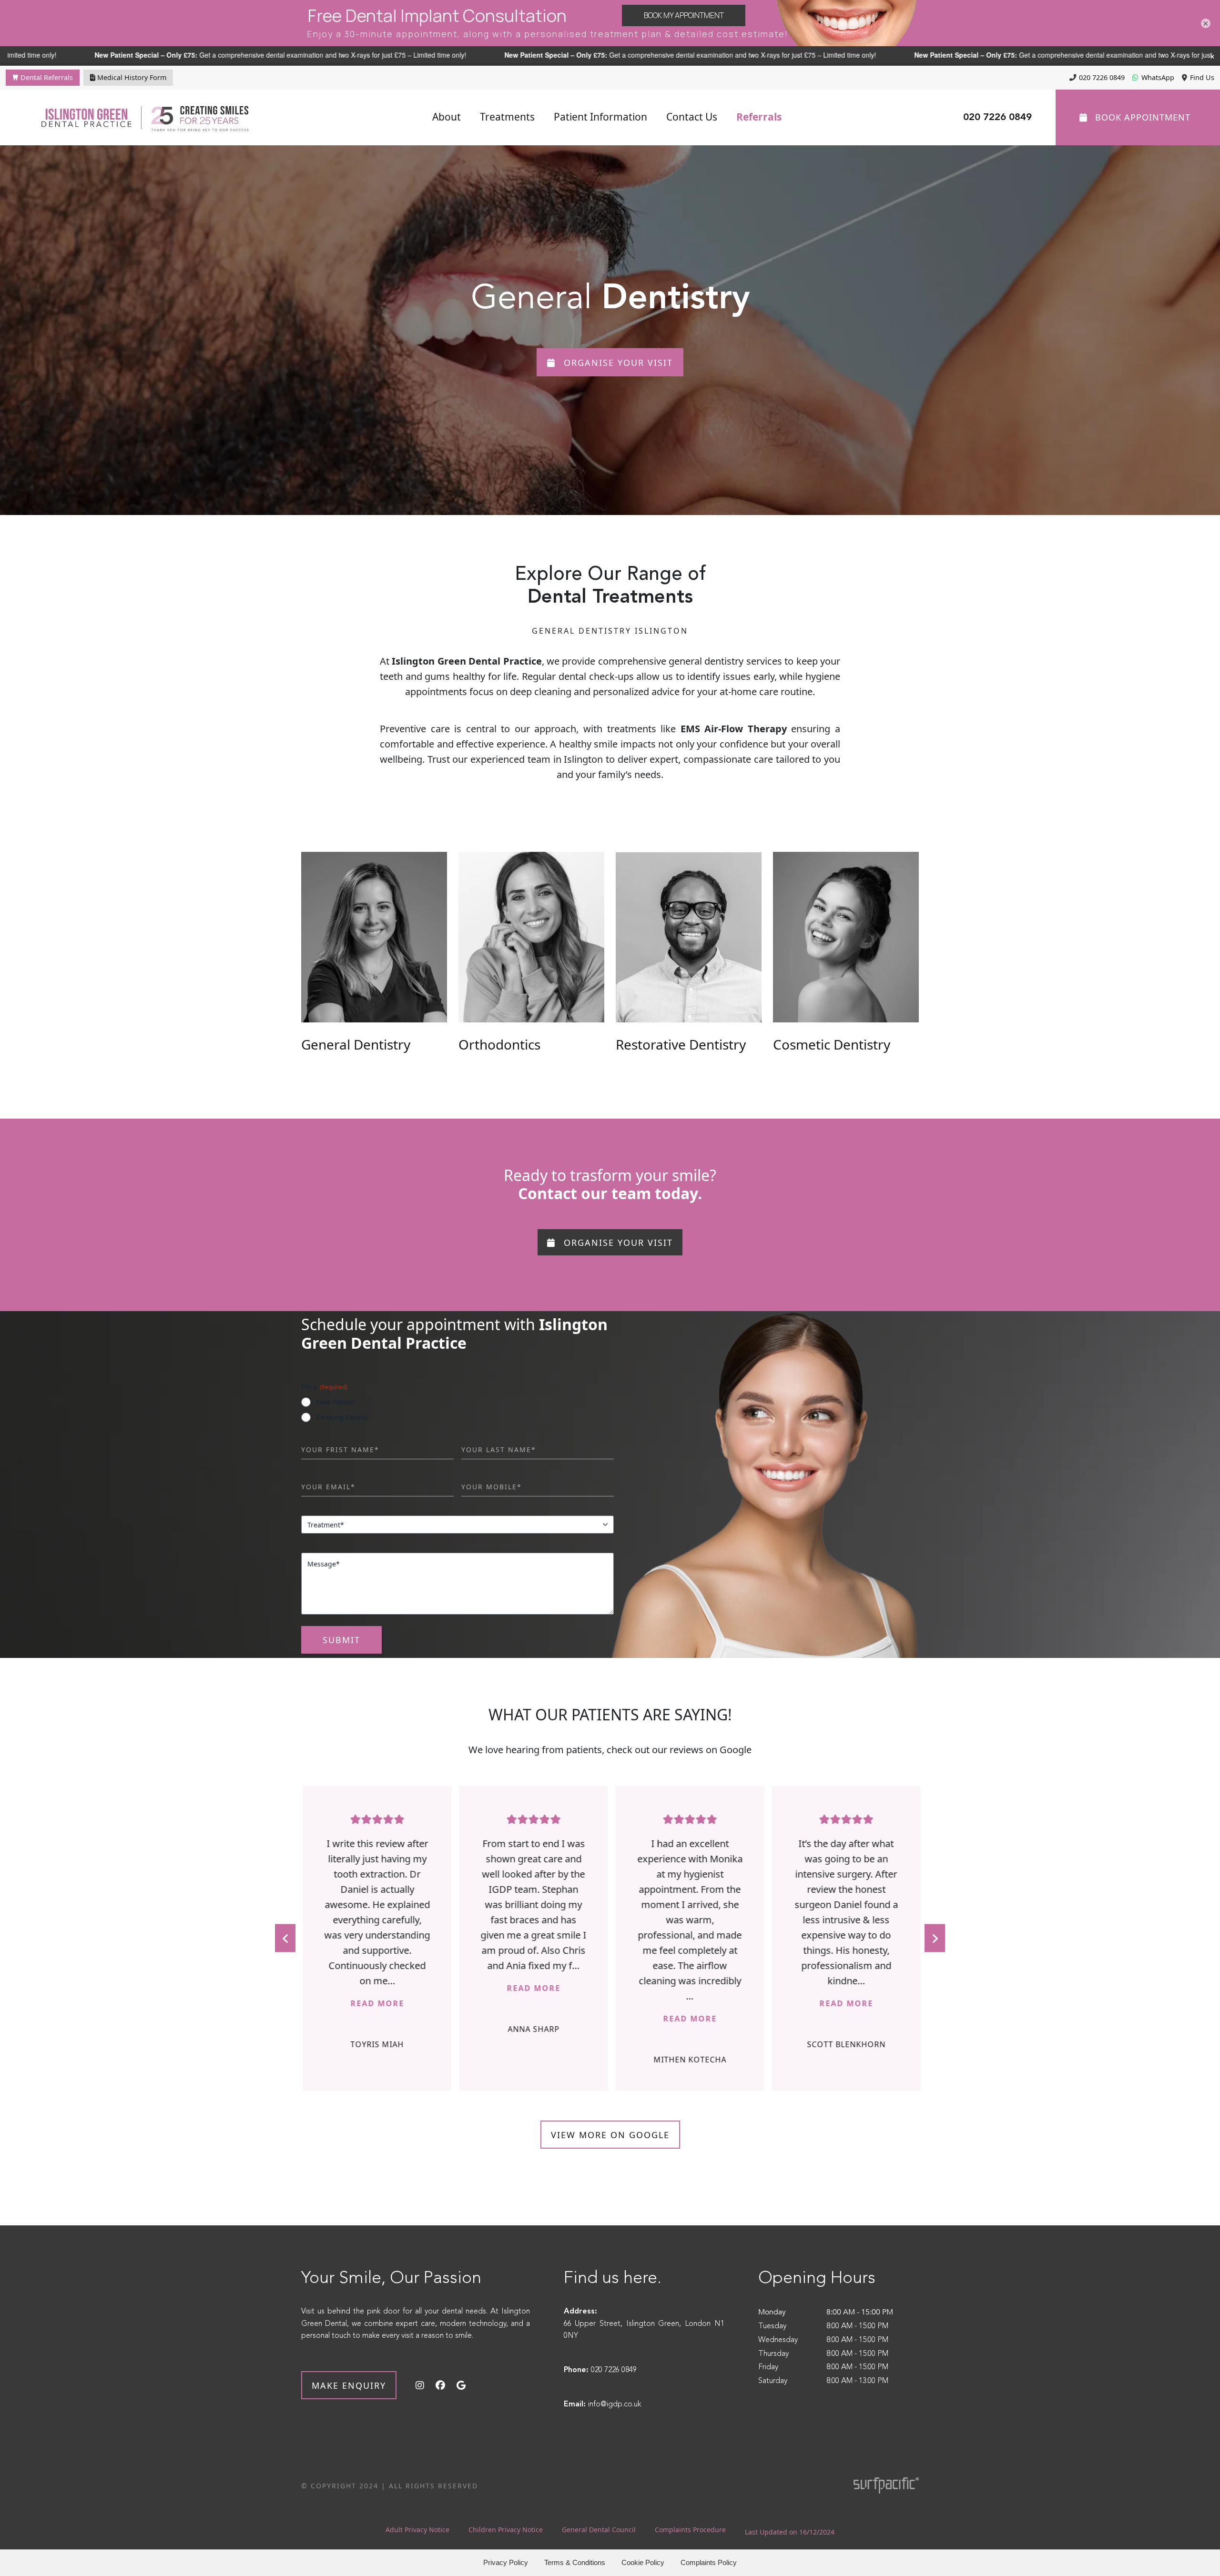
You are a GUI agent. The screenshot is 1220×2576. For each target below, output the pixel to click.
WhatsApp (1158, 77)
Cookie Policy (643, 2562)
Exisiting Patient (342, 1417)
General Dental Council (599, 2530)
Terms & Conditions (575, 2562)
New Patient (336, 1402)
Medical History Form (131, 77)
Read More (412, 1988)
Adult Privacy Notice (417, 2530)
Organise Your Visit (617, 363)
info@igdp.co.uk (615, 2404)
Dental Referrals (46, 77)
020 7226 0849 (1102, 77)
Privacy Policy (506, 2562)
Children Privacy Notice (506, 2530)
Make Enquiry (349, 2385)
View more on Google (610, 2135)
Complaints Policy (709, 2562)
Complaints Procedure (690, 2530)
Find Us (1202, 77)
